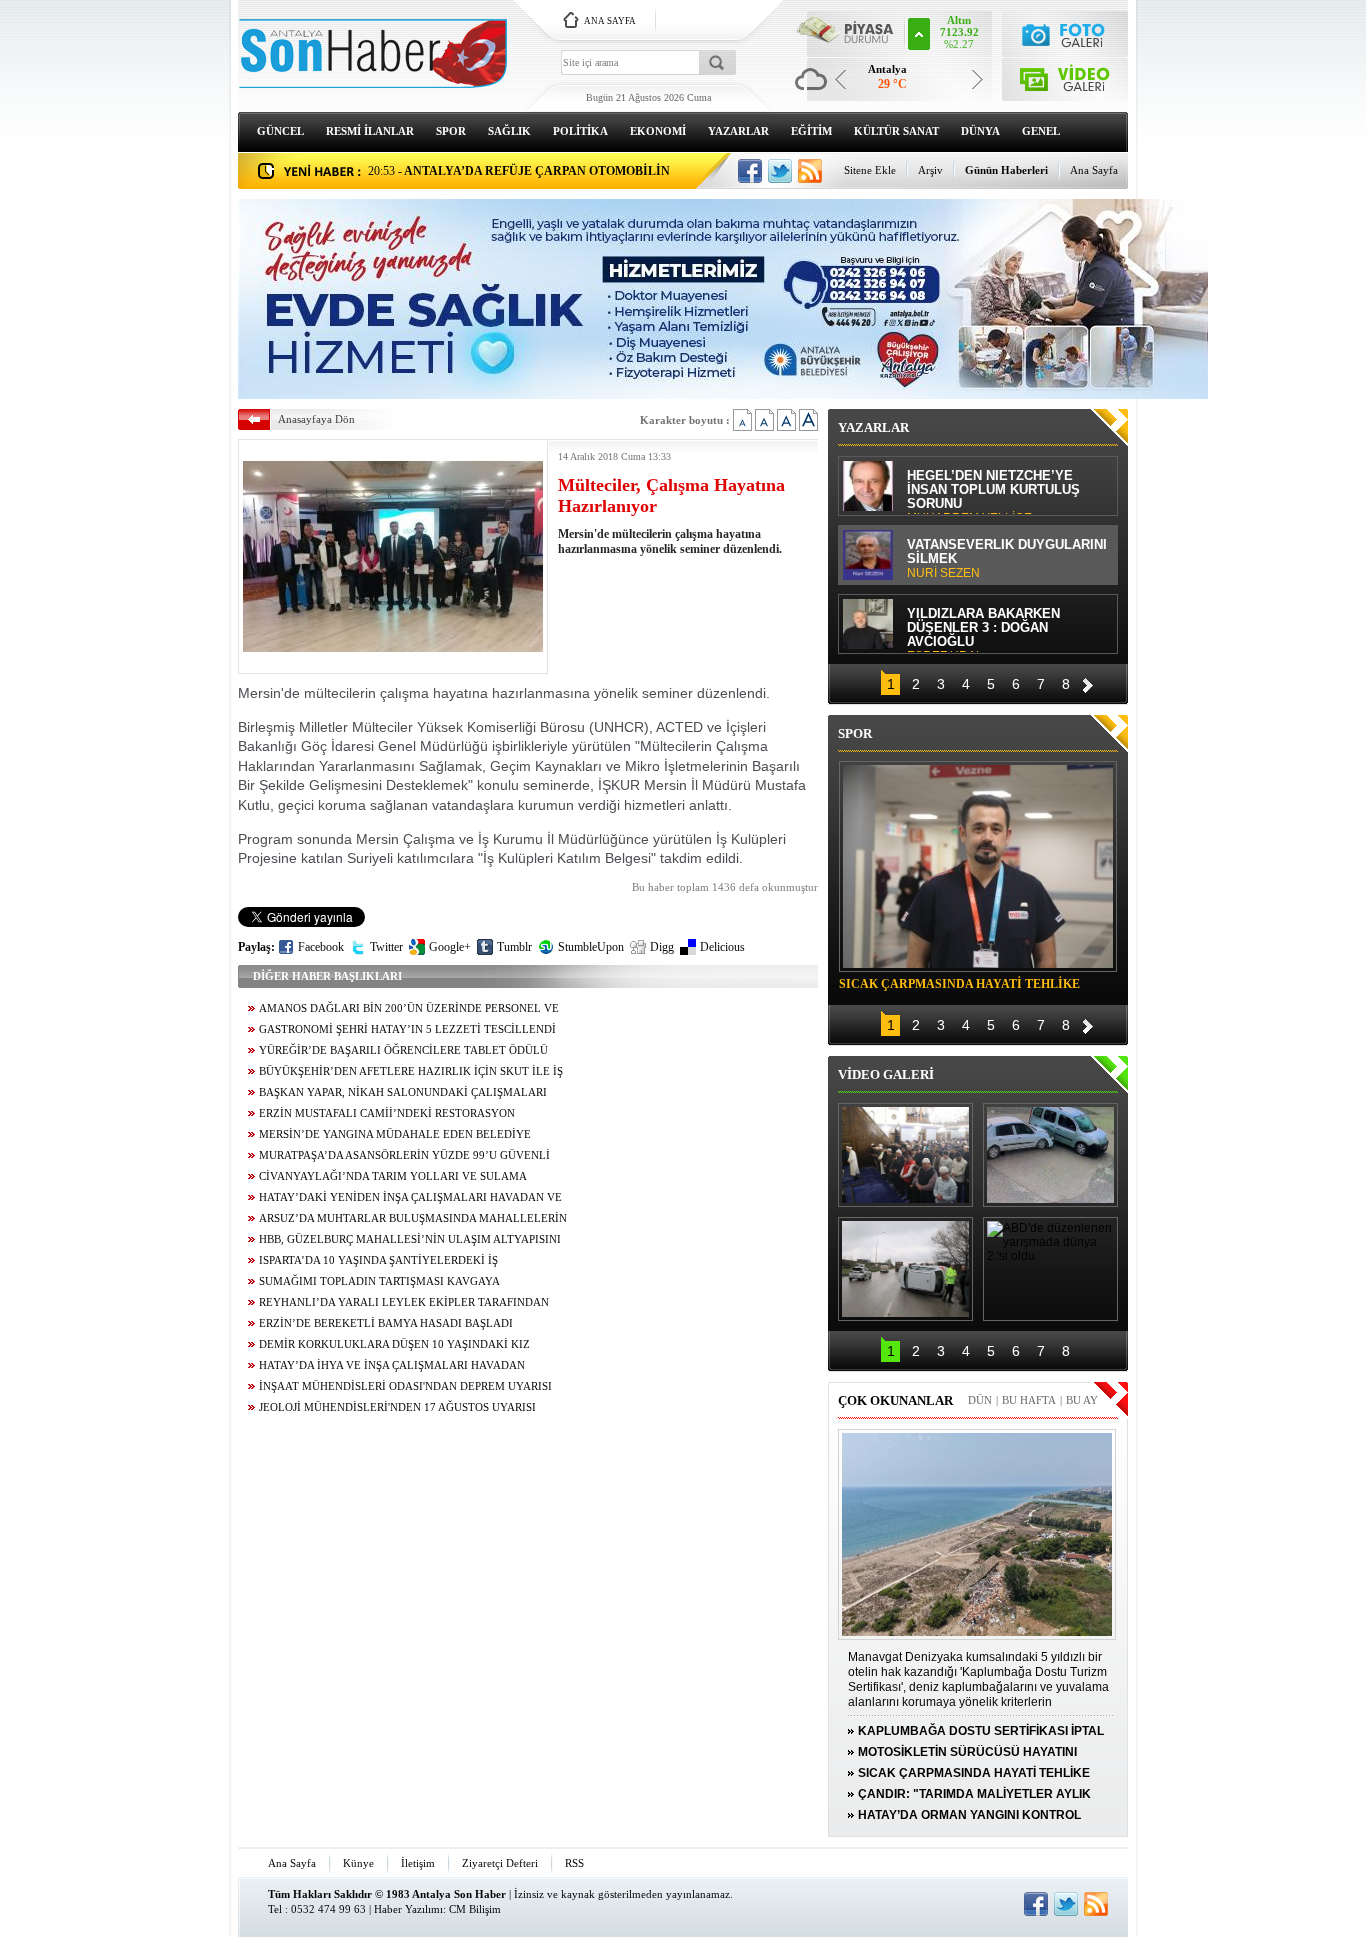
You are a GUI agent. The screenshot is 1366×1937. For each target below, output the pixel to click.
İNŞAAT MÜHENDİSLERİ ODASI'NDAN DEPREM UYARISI (405, 1386)
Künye (358, 1863)
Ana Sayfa (1094, 170)
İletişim (418, 1863)
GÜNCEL (280, 131)
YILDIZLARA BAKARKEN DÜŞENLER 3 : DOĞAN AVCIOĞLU (983, 629)
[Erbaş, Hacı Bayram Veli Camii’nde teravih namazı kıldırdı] (905, 1155)
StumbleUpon (591, 947)
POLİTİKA (580, 131)
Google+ (450, 947)
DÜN (980, 1400)
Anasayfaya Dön (316, 419)
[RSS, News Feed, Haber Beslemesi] (810, 171)
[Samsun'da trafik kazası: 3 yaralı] (905, 1269)
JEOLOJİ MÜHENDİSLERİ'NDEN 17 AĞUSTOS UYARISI (397, 1407)
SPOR (451, 131)
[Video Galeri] (1065, 75)
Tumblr (514, 947)
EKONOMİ (658, 131)
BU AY (1082, 1400)
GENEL (1041, 131)
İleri (1088, 682)
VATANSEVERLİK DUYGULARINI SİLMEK (1007, 559)
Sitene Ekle (870, 170)
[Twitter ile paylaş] (780, 171)
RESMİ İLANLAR (370, 131)
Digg (662, 947)
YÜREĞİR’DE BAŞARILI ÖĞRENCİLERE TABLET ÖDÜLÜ (403, 1050)
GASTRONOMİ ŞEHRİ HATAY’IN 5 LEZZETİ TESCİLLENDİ (407, 1029)
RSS (574, 1863)
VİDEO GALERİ (886, 1074)
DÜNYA (980, 131)
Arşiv (930, 170)
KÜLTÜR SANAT (896, 131)
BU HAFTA (1029, 1400)
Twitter (386, 947)
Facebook (321, 947)
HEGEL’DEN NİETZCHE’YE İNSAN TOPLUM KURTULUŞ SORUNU (993, 491)
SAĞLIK (509, 131)
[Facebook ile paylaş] (750, 171)
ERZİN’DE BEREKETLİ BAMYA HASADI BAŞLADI (386, 1323)
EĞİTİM (811, 131)
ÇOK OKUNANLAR (895, 1400)
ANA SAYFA (610, 21)
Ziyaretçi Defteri (500, 1863)
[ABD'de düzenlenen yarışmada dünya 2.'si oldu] (1050, 1269)
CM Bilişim (475, 1909)
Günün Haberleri (1006, 170)
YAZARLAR (738, 131)
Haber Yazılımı (408, 1909)
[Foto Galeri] (1065, 32)
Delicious (722, 947)
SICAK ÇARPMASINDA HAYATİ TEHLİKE (959, 984)
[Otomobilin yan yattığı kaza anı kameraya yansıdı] (1050, 1155)
